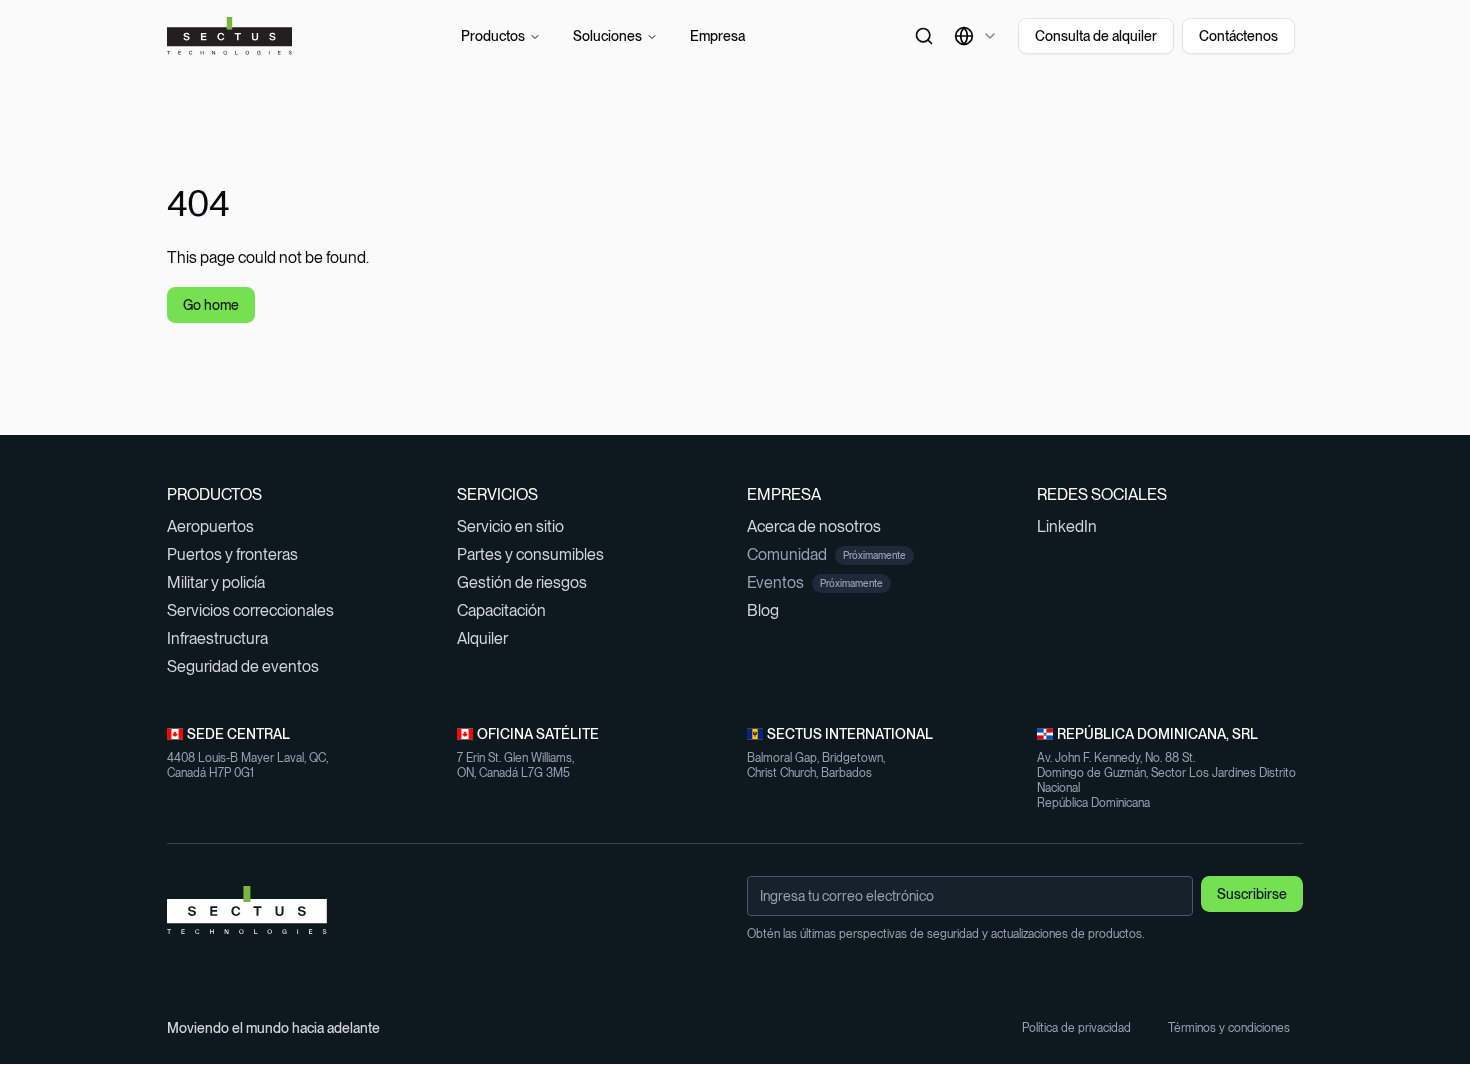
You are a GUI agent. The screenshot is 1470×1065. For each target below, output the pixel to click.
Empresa (717, 36)
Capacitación (510, 610)
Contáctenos (1238, 36)
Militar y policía (224, 582)
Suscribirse (1252, 894)
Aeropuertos (219, 526)
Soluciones (607, 36)
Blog (771, 610)
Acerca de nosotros (822, 526)
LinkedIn (1075, 526)
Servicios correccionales (259, 610)
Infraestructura (226, 638)
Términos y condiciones (1235, 1028)
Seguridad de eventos (251, 666)
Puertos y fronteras (241, 554)
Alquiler (491, 638)
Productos (493, 36)
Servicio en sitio (519, 526)
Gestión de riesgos (530, 582)
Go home (211, 305)
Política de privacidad (1083, 1028)
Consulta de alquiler (1096, 36)
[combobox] (976, 36)
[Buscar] (924, 36)
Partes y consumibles (539, 554)
